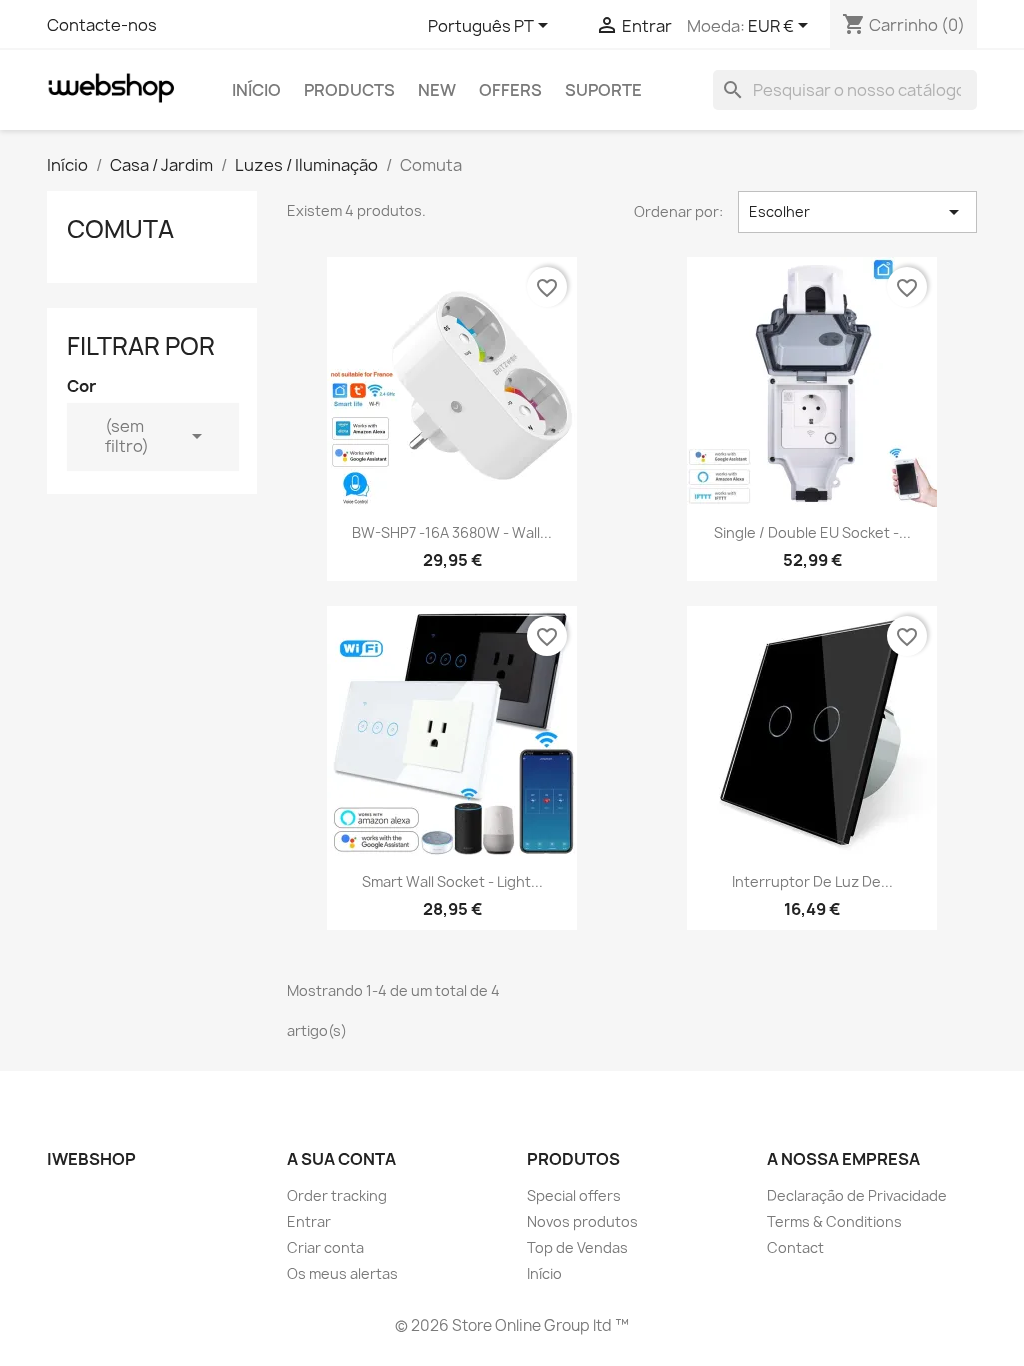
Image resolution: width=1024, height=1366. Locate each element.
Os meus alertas (342, 1273)
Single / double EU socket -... (812, 532)
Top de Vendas (577, 1247)
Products (349, 90)
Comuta (120, 229)
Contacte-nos (102, 25)
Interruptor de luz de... (812, 881)
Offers (510, 90)
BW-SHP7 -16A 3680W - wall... (452, 532)
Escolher (857, 212)
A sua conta (341, 1159)
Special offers (574, 1195)
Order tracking (337, 1195)
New (437, 90)
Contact (795, 1247)
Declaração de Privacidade (857, 1195)
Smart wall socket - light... (452, 881)
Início (256, 90)
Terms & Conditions (834, 1221)
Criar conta (325, 1247)
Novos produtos (582, 1221)
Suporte (603, 90)
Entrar (309, 1221)
